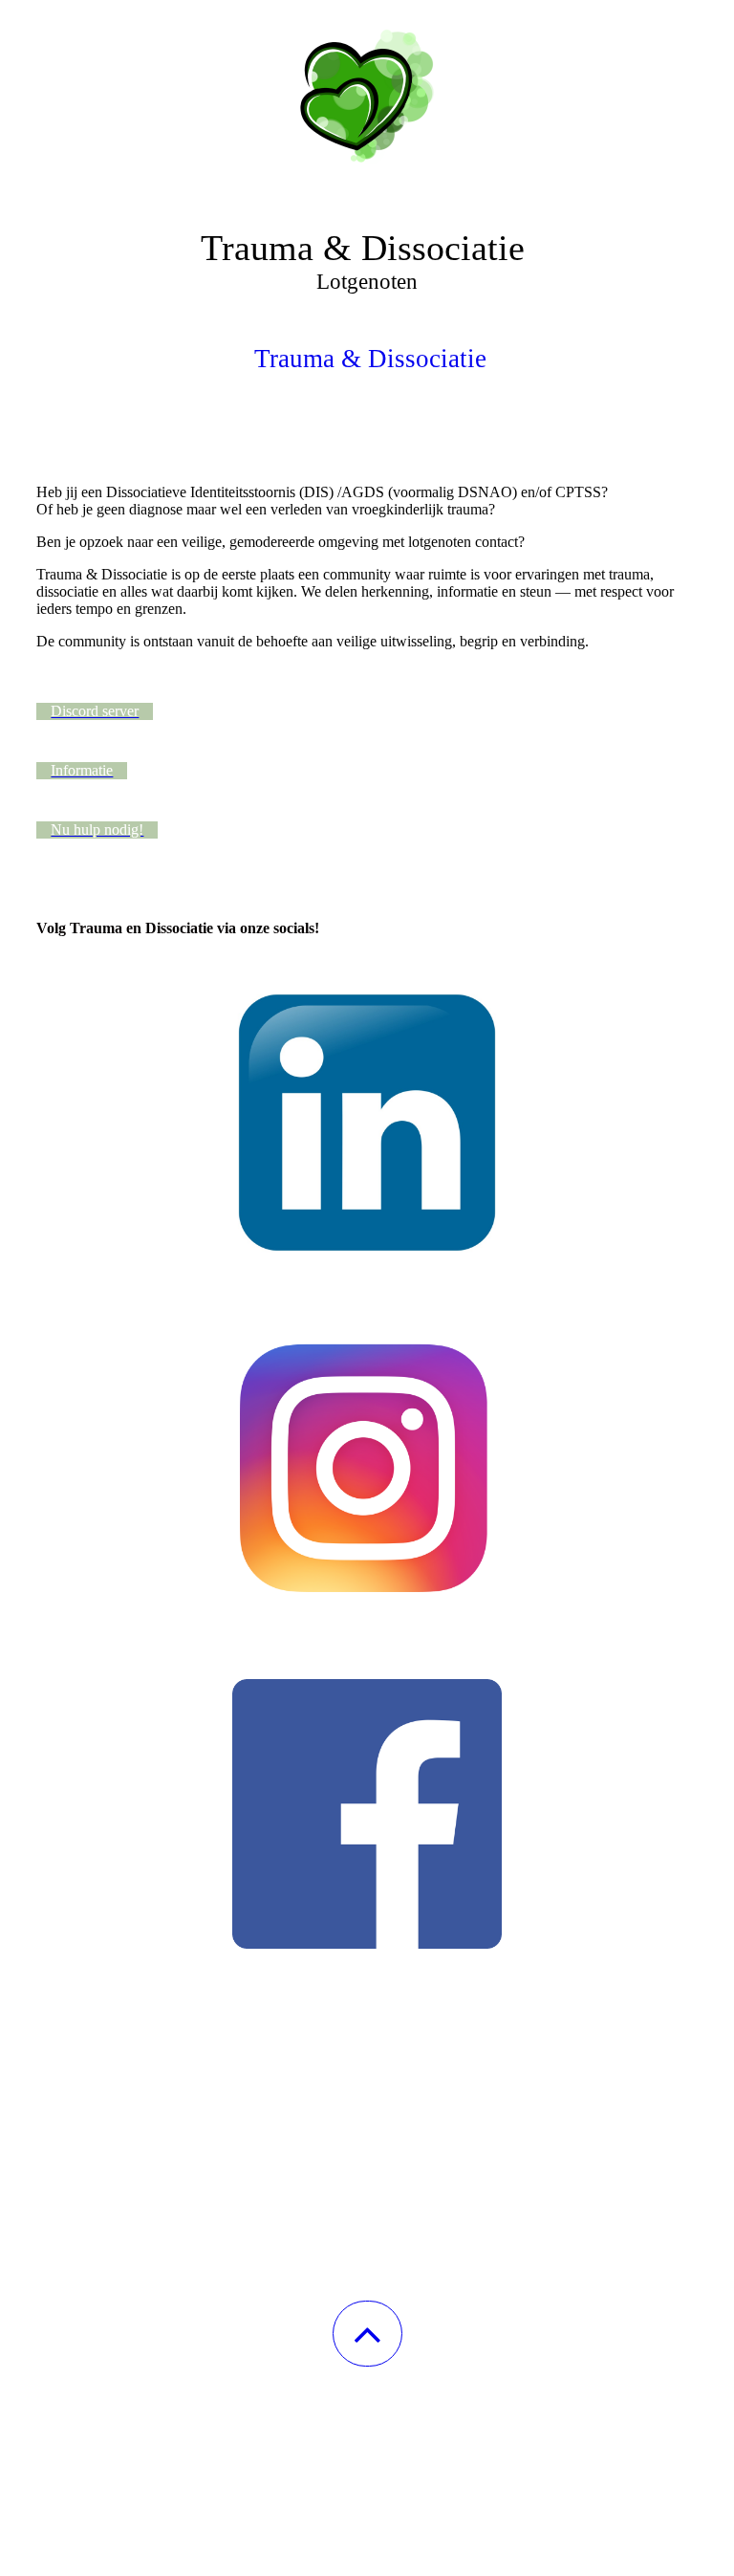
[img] (367, 96)
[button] (367, 2334)
